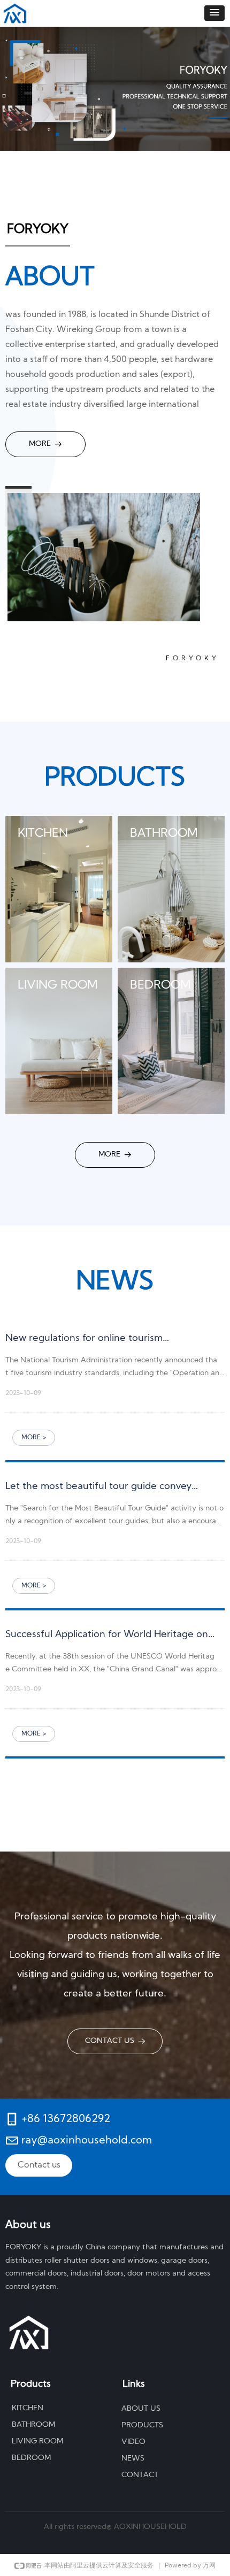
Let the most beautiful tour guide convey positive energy (98, 1491)
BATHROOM (33, 2425)
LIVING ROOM (37, 2442)
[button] (214, 13)
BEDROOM (31, 2458)
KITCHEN (28, 2408)
